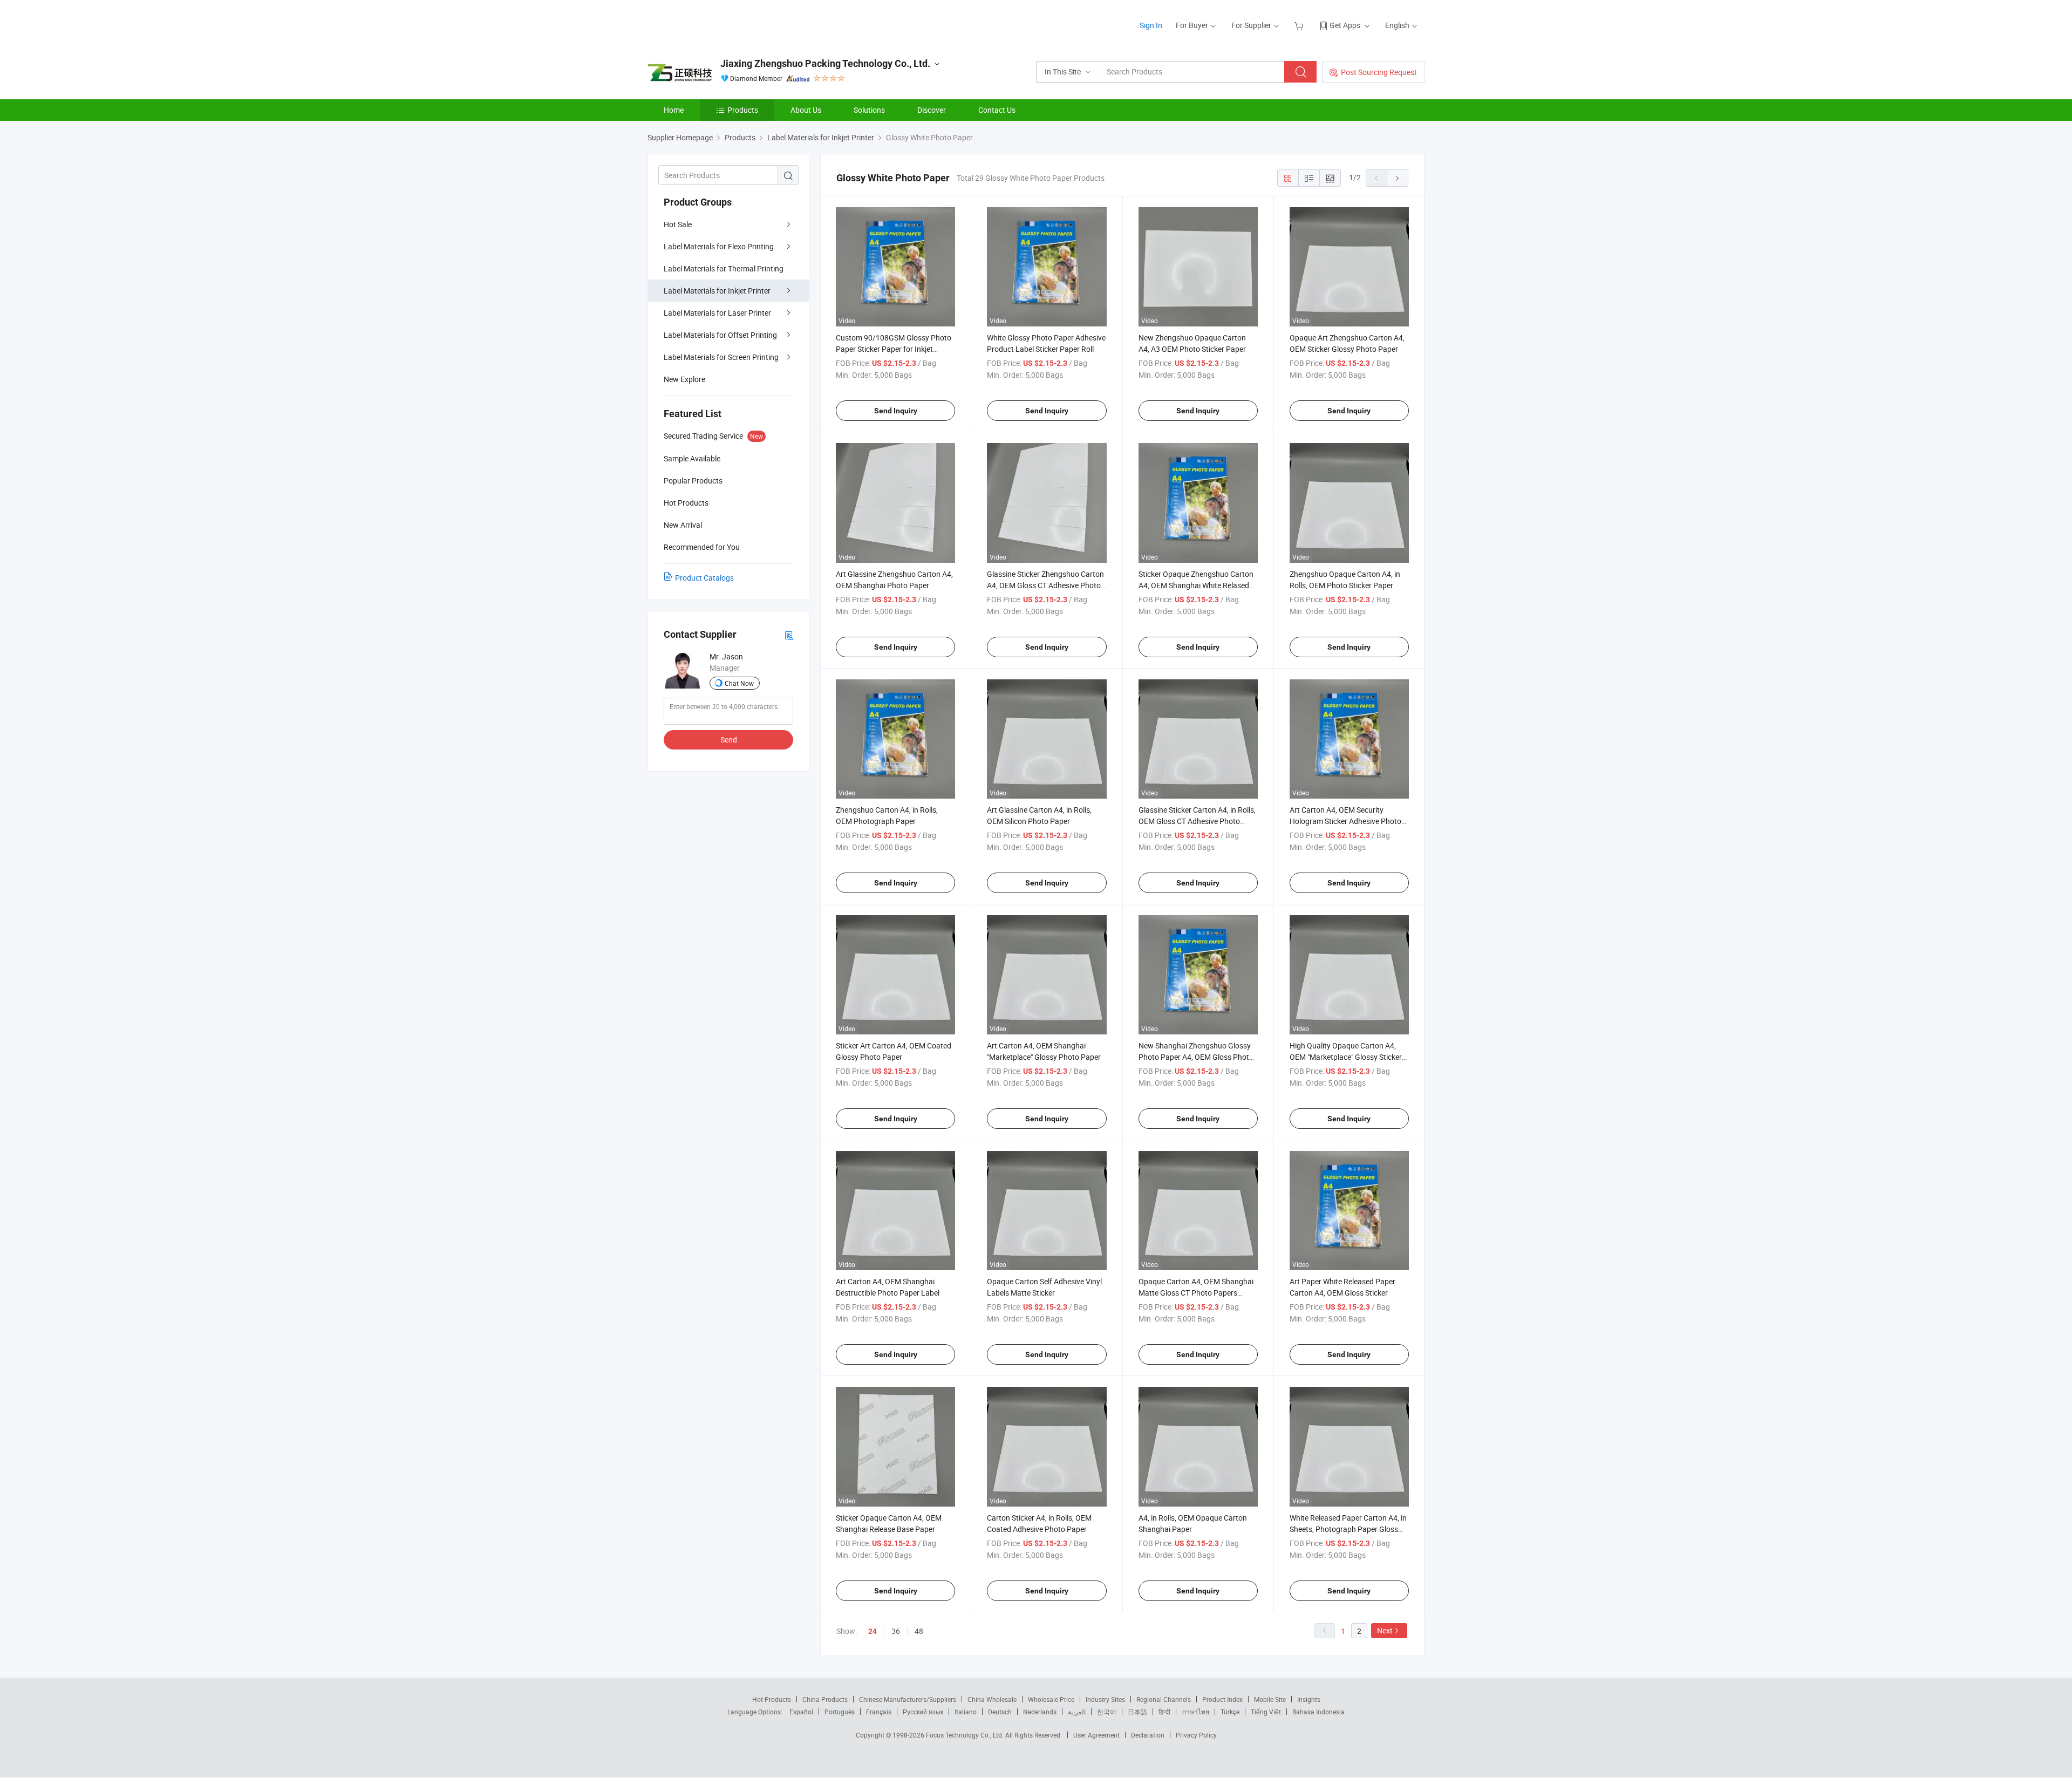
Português (840, 1712)
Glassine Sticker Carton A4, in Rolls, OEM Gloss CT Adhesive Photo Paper (1197, 821)
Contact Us (997, 110)
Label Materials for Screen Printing (721, 357)
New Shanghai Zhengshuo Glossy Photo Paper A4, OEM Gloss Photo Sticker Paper (1196, 1057)
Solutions (869, 110)
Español (801, 1712)
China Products (825, 1699)
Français (879, 1712)
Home (674, 110)
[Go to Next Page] (1398, 178)
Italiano (966, 1712)
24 (873, 1631)
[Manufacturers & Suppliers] (717, 21)
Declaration (1148, 1735)
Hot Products (772, 1699)
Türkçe (1230, 1712)
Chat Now (739, 683)
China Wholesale (992, 1699)
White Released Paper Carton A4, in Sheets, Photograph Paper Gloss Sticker (1348, 1529)
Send (729, 740)
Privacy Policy (1196, 1735)
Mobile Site (1270, 1699)
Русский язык (923, 1712)
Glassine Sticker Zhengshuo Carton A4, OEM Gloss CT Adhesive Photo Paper (1045, 585)
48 (919, 1631)
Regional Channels (1164, 1699)
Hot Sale (678, 224)
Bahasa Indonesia (1318, 1712)
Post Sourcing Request (1379, 72)
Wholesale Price (1051, 1699)
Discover (932, 110)
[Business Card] (789, 635)
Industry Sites (1105, 1699)
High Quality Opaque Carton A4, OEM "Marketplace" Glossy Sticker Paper (1346, 1057)
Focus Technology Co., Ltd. (966, 1735)
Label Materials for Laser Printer (717, 313)
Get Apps (1345, 25)
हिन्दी (1164, 1712)
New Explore (684, 379)
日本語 (1137, 1712)
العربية (1077, 1712)
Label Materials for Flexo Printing (719, 246)
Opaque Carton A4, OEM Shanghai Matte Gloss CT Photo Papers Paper (1196, 1293)
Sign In (1151, 25)
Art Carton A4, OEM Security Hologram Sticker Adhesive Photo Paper (1345, 821)
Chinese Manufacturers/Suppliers (908, 1699)
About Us (806, 110)
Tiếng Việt (1266, 1712)
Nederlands (1040, 1712)
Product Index (1222, 1699)
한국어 (1107, 1712)
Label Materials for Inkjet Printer (717, 291)
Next (1385, 1630)
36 (896, 1631)
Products (743, 110)
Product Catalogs (704, 578)
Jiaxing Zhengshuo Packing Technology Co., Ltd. (825, 63)
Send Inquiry (896, 411)
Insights (1309, 1699)
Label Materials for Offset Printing (720, 335)
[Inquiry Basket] (1300, 25)
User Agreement (1096, 1735)
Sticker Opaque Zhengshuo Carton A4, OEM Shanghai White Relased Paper (1196, 585)
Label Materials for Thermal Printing (724, 268)
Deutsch (1000, 1712)
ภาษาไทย (1195, 1712)
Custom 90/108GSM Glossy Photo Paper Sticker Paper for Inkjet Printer (894, 349)
